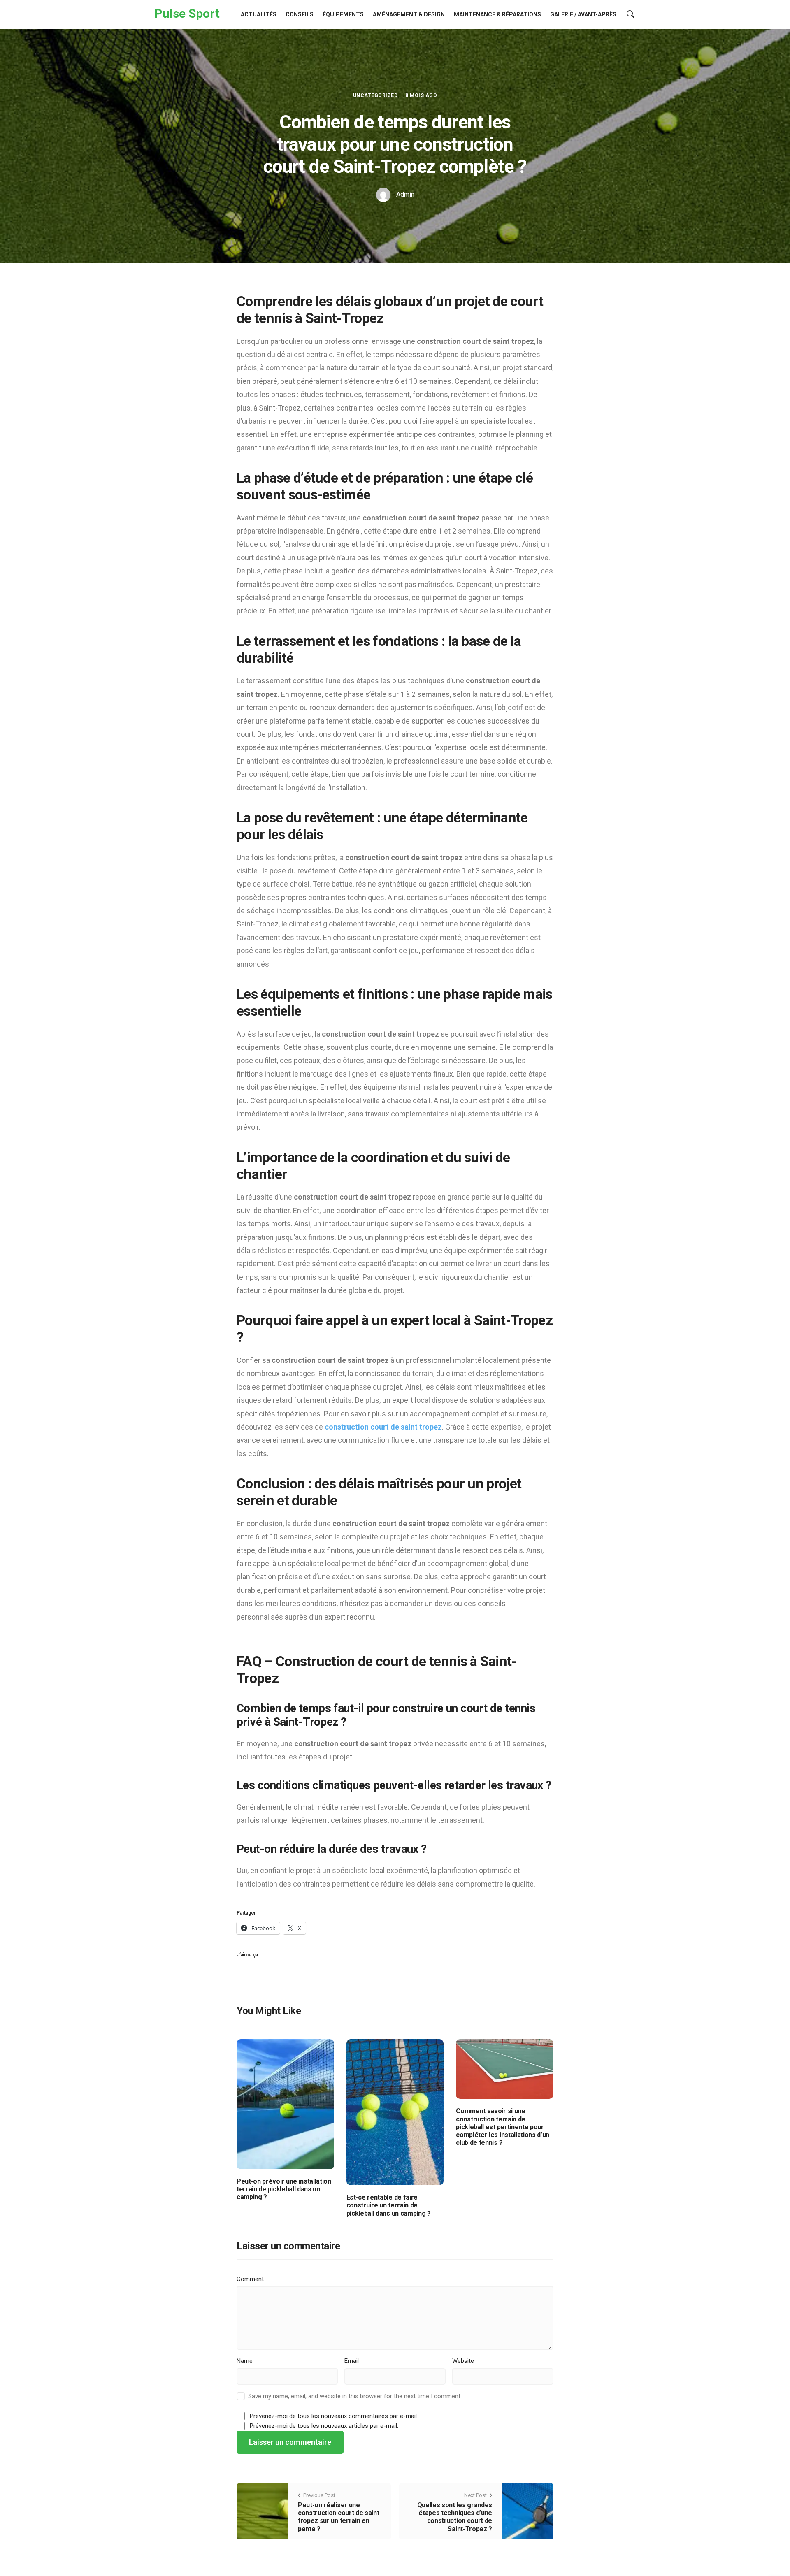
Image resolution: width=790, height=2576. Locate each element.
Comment (250, 2279)
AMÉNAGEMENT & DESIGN (409, 14)
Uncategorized (375, 95)
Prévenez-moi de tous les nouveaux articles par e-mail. (324, 2426)
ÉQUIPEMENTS (343, 14)
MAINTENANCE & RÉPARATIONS (497, 14)
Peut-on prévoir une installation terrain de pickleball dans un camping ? (284, 2189)
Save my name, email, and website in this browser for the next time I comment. (355, 2396)
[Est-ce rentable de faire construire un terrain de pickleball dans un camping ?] (395, 2112)
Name (245, 2361)
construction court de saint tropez (383, 1427)
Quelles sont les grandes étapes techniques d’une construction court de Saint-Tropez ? (455, 2517)
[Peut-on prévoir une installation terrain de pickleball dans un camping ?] (285, 2104)
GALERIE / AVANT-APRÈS (583, 14)
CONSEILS (300, 14)
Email (352, 2361)
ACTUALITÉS (259, 14)
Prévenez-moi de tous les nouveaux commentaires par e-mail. (334, 2416)
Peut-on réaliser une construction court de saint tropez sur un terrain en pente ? (338, 2517)
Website (463, 2361)
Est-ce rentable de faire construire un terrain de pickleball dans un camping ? (389, 2205)
